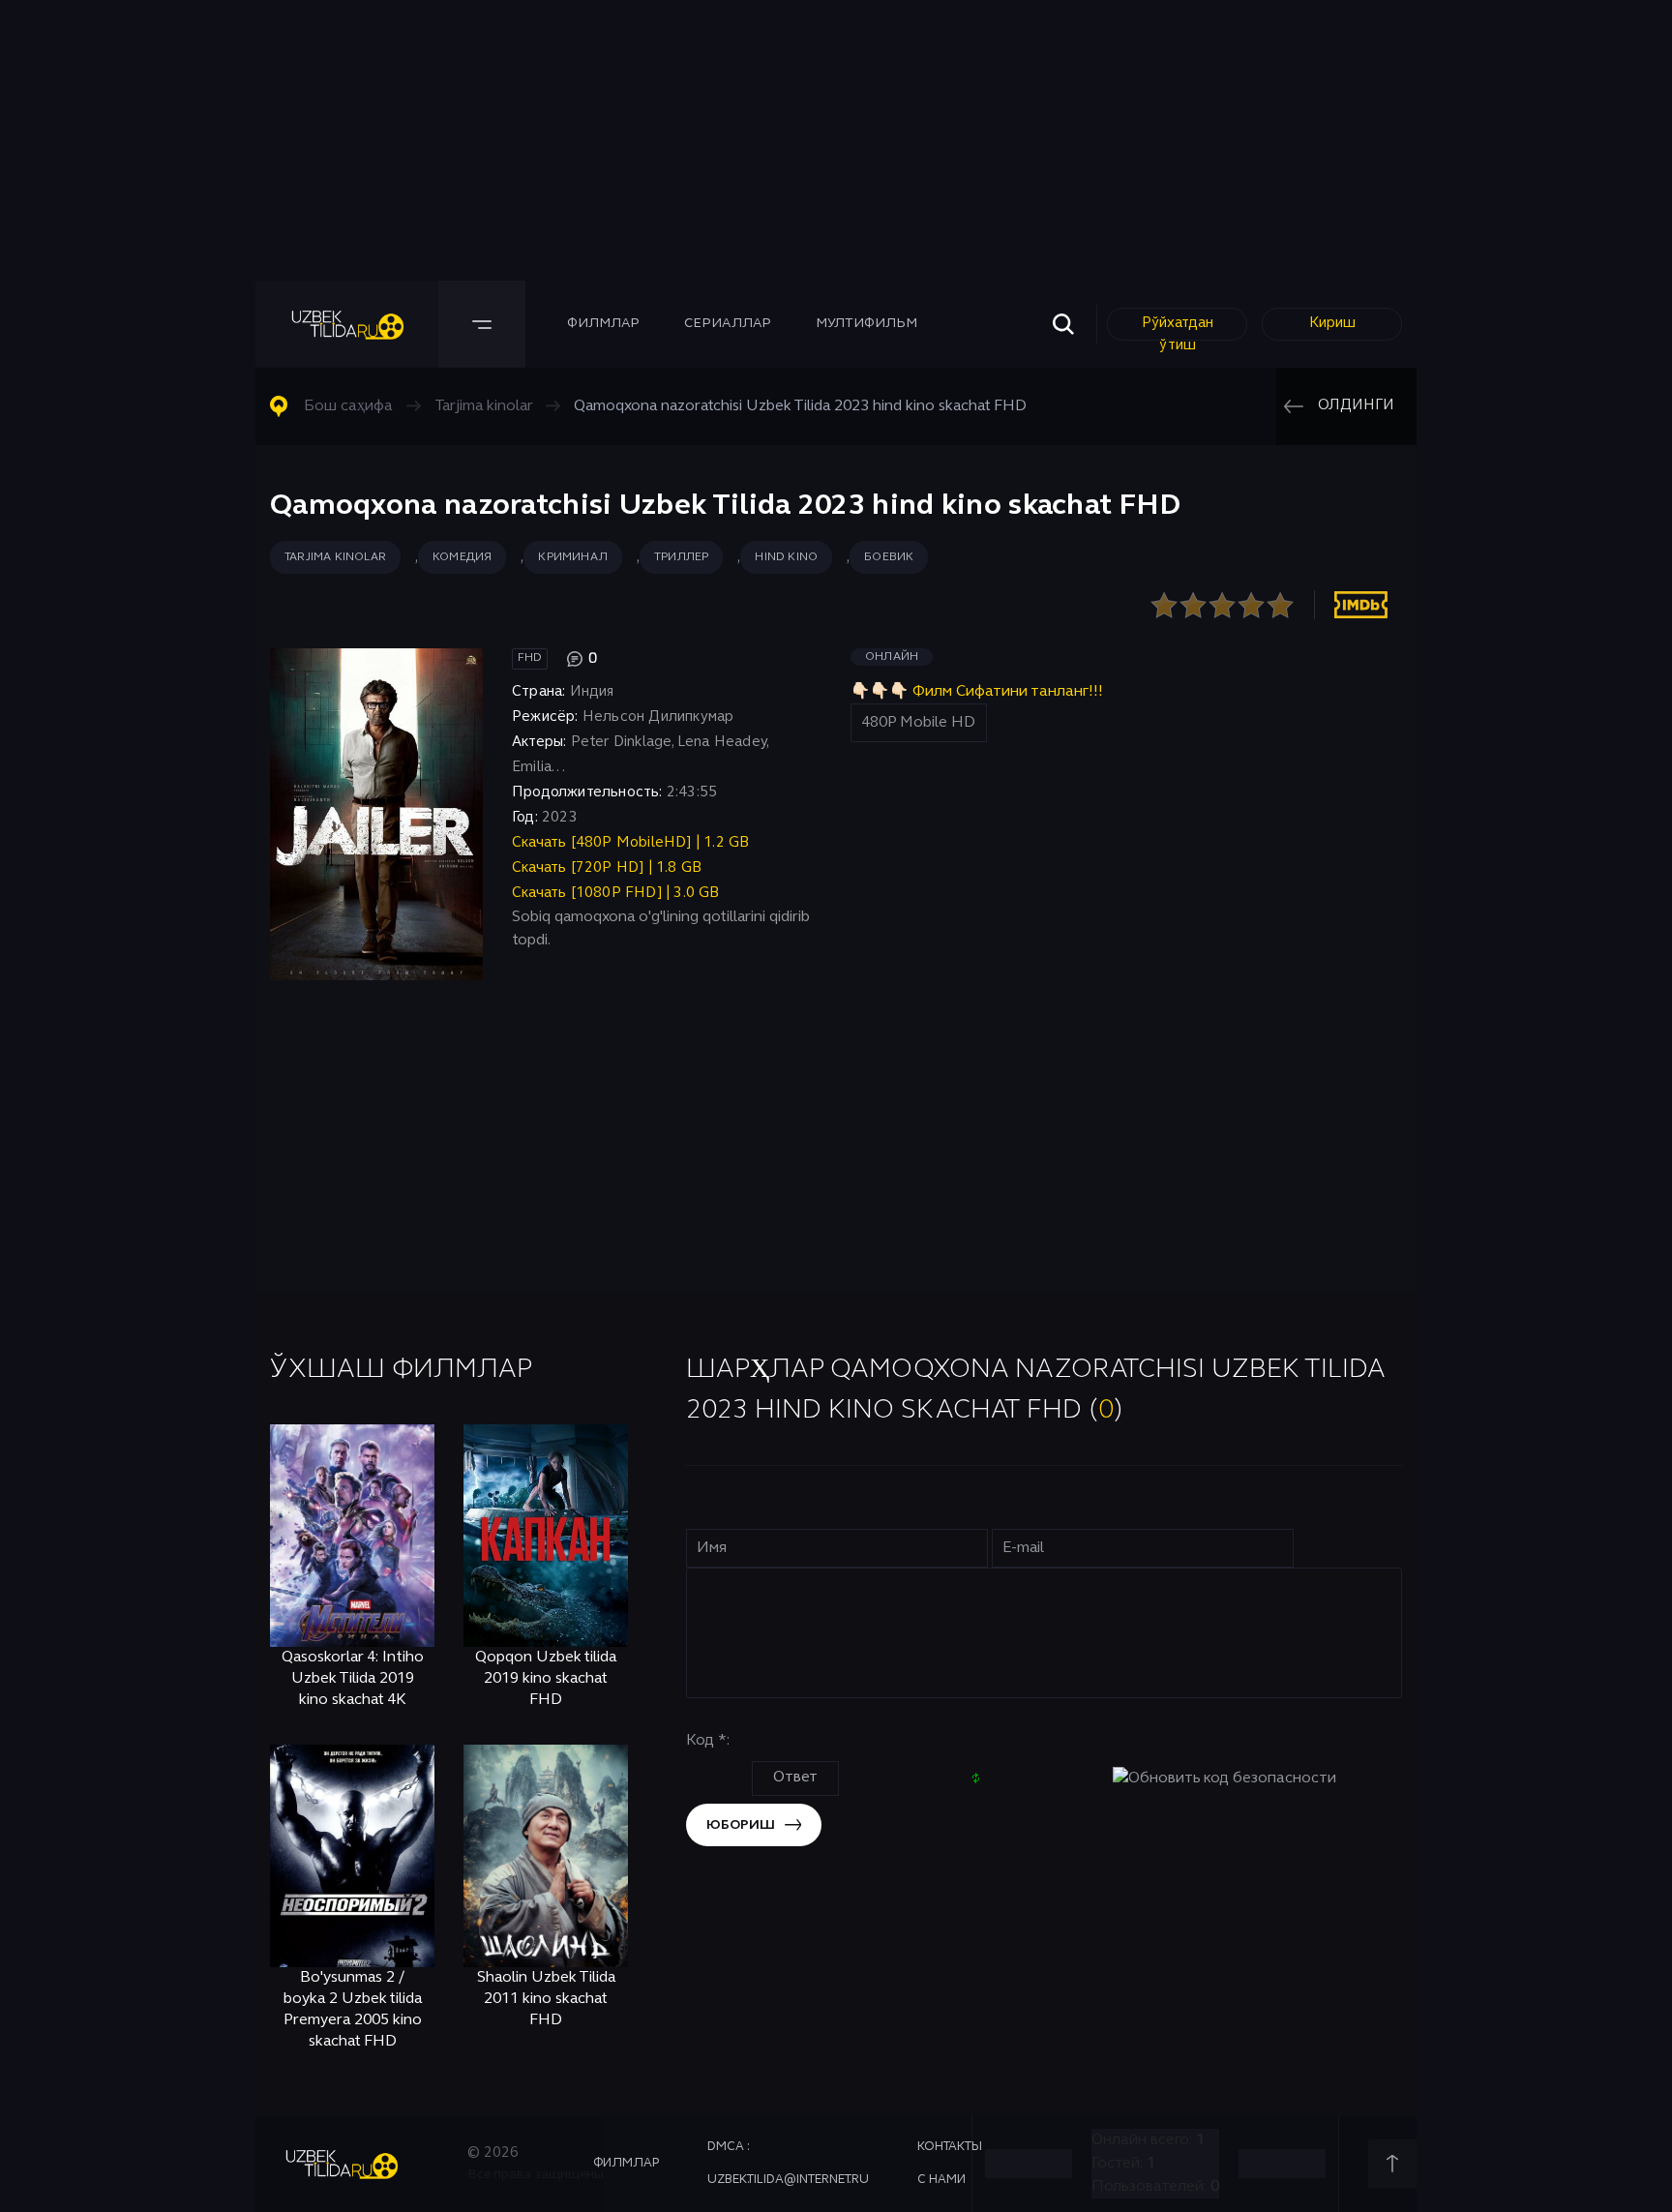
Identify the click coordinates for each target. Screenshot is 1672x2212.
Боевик (889, 557)
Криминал (573, 557)
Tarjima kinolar (335, 557)
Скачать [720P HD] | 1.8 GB (607, 868)
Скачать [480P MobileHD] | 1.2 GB (630, 843)
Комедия (462, 557)
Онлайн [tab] (892, 657)
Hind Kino (786, 557)
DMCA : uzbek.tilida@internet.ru (788, 2164)
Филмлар (603, 324)
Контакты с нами (950, 2164)
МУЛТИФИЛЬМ (866, 324)
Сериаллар (728, 324)
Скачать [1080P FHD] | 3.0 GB (616, 893)
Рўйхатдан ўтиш (1178, 329)
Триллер (681, 557)
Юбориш (741, 1825)
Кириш (1332, 323)
